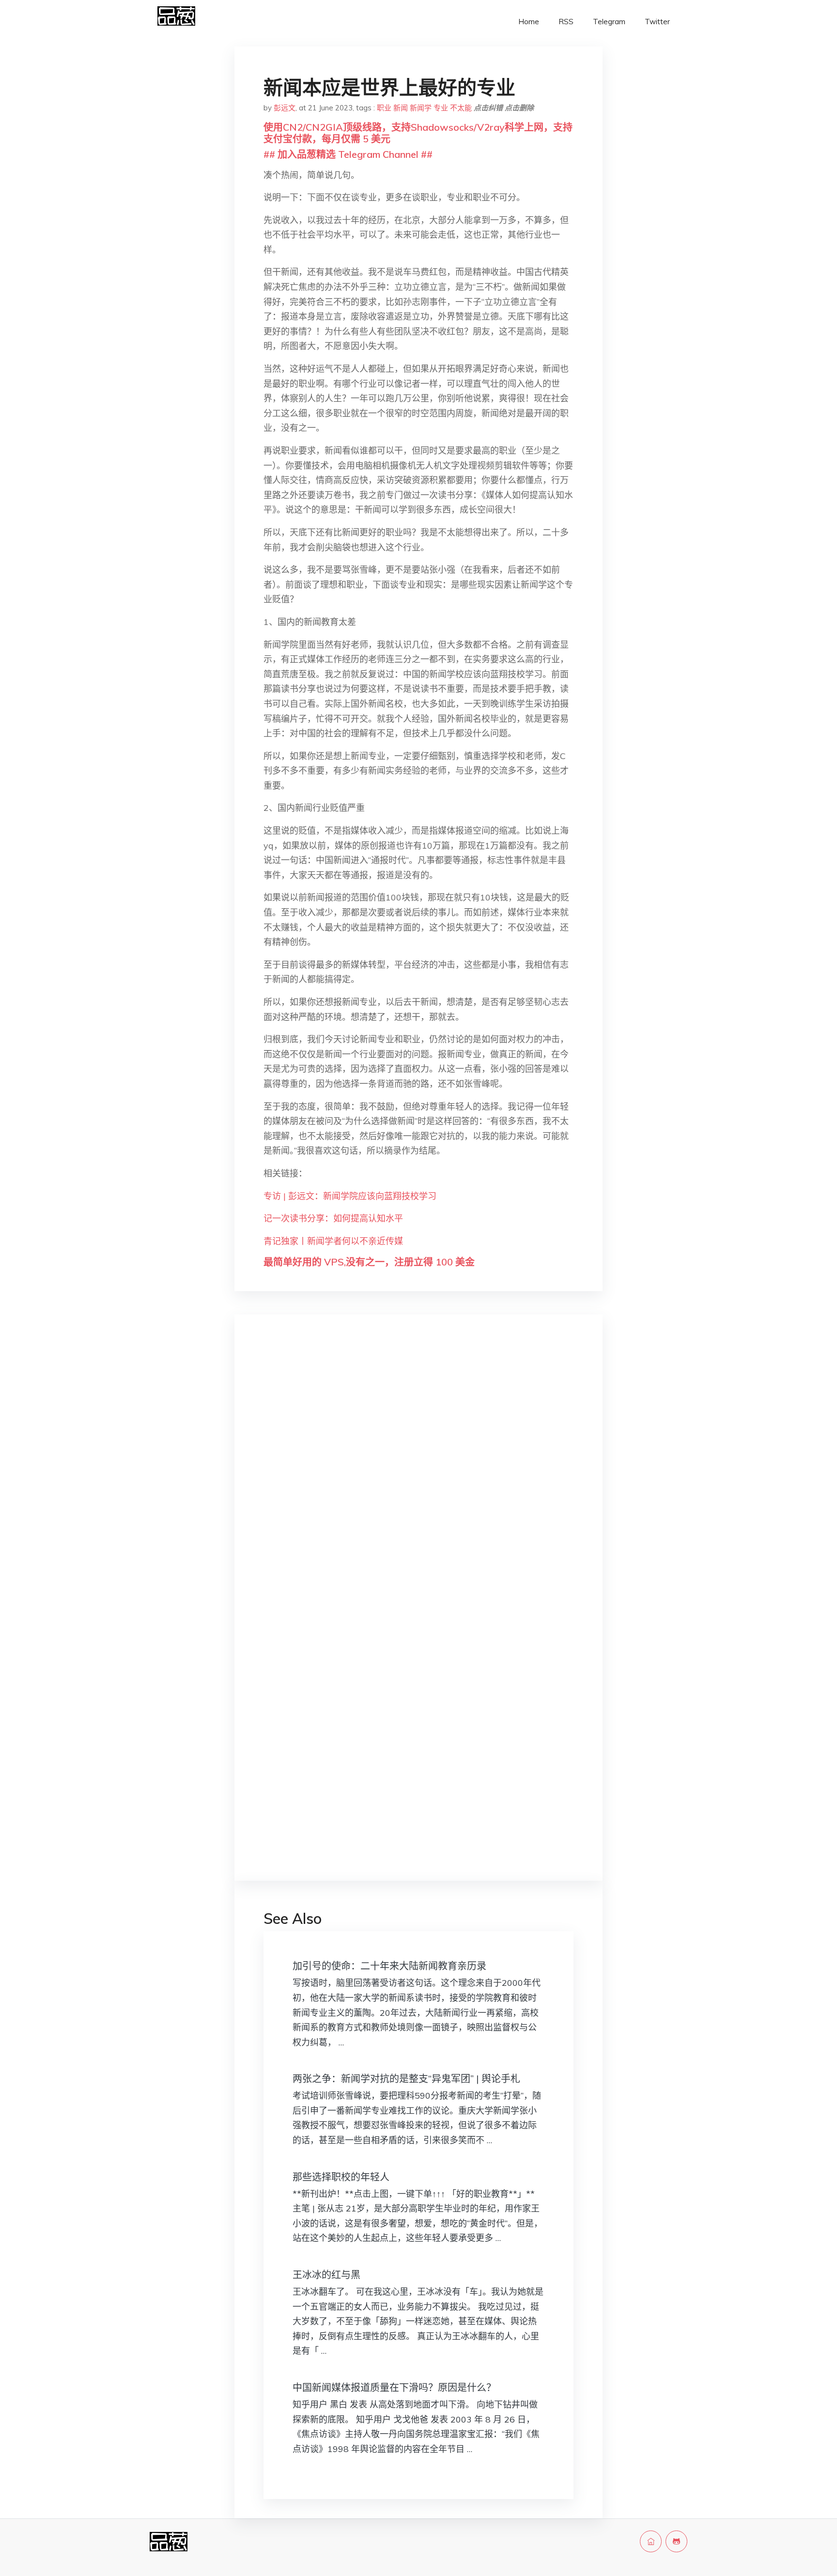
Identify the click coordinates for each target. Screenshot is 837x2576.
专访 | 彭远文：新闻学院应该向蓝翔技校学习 (350, 1196)
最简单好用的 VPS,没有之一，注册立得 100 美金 (369, 1262)
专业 (441, 108)
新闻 (401, 108)
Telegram (609, 22)
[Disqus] (418, 1476)
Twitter (657, 22)
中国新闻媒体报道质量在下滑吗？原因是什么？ (394, 2387)
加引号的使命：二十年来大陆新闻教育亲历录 (389, 1966)
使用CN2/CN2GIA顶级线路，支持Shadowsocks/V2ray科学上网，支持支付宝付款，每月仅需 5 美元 (418, 133)
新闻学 (421, 108)
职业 (384, 108)
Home (529, 22)
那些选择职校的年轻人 (341, 2177)
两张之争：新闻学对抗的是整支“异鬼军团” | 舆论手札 (406, 2079)
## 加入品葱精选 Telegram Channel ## (348, 154)
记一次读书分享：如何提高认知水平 (333, 1218)
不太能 (461, 108)
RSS (566, 22)
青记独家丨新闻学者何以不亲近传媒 (333, 1241)
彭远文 (285, 108)
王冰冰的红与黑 (326, 2275)
